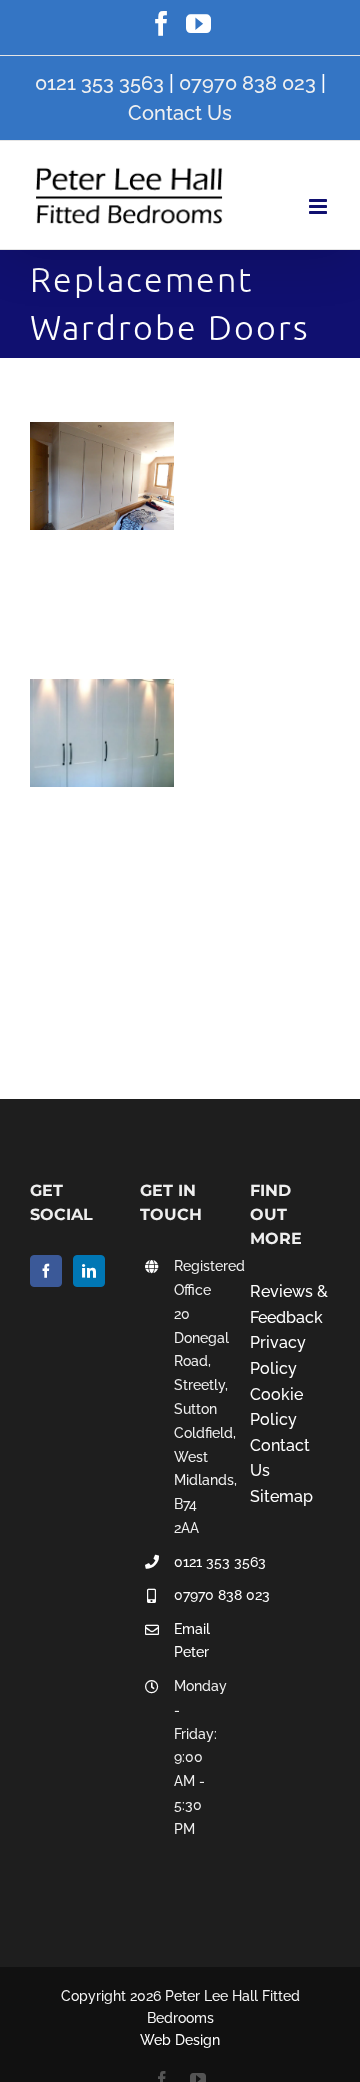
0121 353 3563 (99, 83)
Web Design (180, 2040)
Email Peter (192, 1641)
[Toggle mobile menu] (319, 206)
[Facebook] (46, 1271)
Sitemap (281, 1496)
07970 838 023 (247, 83)
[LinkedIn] (89, 1271)
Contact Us (180, 113)
